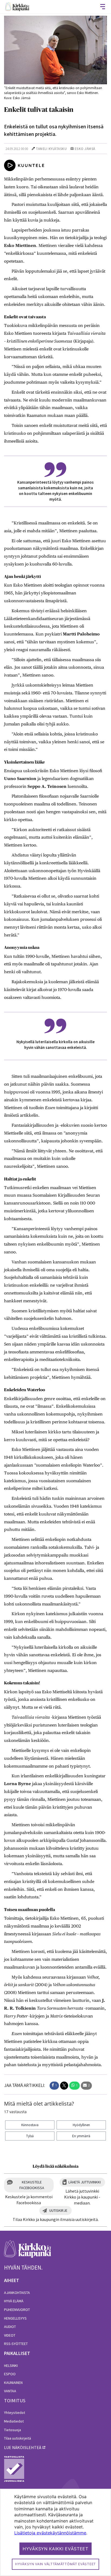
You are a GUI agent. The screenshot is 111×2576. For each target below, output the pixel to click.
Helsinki (11, 2366)
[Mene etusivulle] (28, 2252)
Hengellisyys (15, 2318)
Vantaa (10, 2391)
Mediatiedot (14, 2421)
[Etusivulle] (17, 7)
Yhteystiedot (15, 2413)
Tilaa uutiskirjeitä (18, 2438)
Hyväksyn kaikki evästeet (55, 2549)
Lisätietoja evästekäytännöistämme (50, 2533)
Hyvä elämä (14, 2301)
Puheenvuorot (17, 2310)
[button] (54, 2086)
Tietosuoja (13, 2430)
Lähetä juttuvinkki (85, 2182)
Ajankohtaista (17, 2293)
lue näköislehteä (23, 2447)
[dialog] (55, 2532)
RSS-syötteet (16, 2344)
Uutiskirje (58, 2210)
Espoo (10, 2374)
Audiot (10, 2327)
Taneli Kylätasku (51, 149)
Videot (10, 2335)
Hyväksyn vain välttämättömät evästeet (55, 2564)
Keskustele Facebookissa (32, 2185)
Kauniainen (13, 2383)
